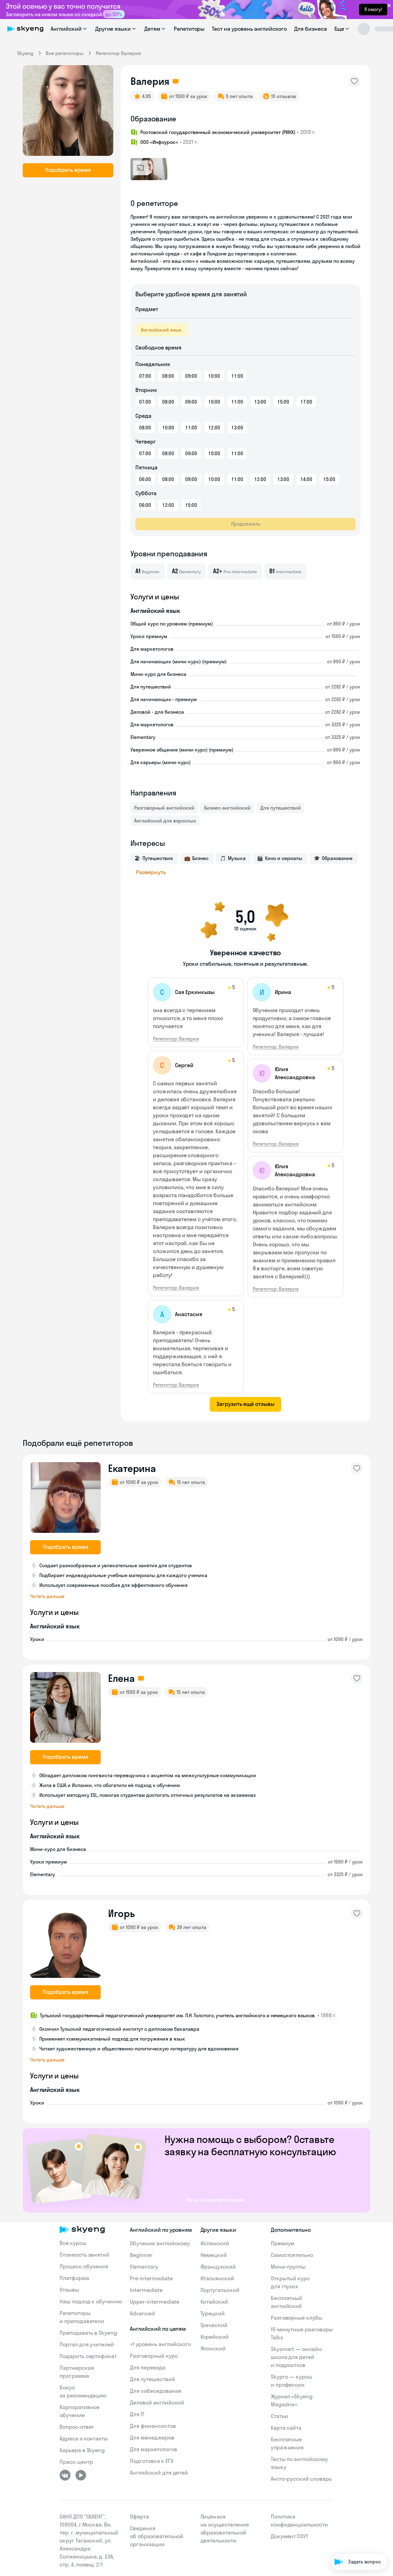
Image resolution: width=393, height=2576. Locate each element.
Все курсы (73, 2243)
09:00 (191, 376)
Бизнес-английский (227, 808)
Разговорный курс (154, 2356)
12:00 (214, 428)
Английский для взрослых (165, 821)
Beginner (141, 2255)
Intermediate (146, 2290)
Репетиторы (189, 29)
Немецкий (214, 2255)
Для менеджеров (152, 2438)
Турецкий (213, 2313)
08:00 (168, 376)
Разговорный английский (164, 808)
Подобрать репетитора (356, 2491)
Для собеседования (156, 2391)
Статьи (279, 2416)
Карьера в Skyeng (82, 2450)
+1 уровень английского (160, 2344)
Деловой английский (157, 2402)
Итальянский (217, 2278)
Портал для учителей (87, 2344)
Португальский (220, 2290)
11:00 (237, 376)
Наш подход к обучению (91, 2301)
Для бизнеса (310, 29)
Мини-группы (288, 2267)
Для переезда (148, 2367)
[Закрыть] (386, 2458)
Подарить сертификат (88, 2356)
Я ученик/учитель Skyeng (354, 2543)
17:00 (306, 402)
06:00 (145, 479)
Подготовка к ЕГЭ (151, 2461)
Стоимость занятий (84, 2255)
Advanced (142, 2313)
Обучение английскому (160, 2243)
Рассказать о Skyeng (358, 2508)
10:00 (214, 376)
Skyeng (25, 53)
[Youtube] (81, 2475)
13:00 (260, 402)
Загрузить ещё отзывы (245, 1404)
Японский (213, 2348)
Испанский (215, 2243)
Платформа (74, 2278)
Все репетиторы (65, 53)
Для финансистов (153, 2426)
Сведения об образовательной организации (157, 2536)
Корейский (215, 2337)
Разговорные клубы (297, 2318)
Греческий (214, 2325)
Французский (218, 2267)
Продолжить (246, 524)
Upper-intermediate (155, 2302)
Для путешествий (281, 808)
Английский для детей (159, 2473)
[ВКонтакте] (65, 2475)
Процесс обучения (84, 2266)
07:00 (145, 376)
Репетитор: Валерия (176, 1039)
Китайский (214, 2302)
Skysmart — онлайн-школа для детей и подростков (297, 2357)
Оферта (139, 2517)
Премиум (283, 2243)
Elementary (144, 2267)
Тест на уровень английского (249, 29)
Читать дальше (47, 1596)
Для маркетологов (153, 2449)
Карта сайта (286, 2428)
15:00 (283, 402)
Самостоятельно (292, 2255)
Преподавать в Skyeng (88, 2333)
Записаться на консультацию (349, 2526)
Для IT (137, 2414)
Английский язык (161, 330)
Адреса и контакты (84, 2438)
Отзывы (69, 2290)
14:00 (306, 479)
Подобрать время (68, 170)
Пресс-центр (76, 2462)
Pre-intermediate (151, 2278)
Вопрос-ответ (77, 2427)
